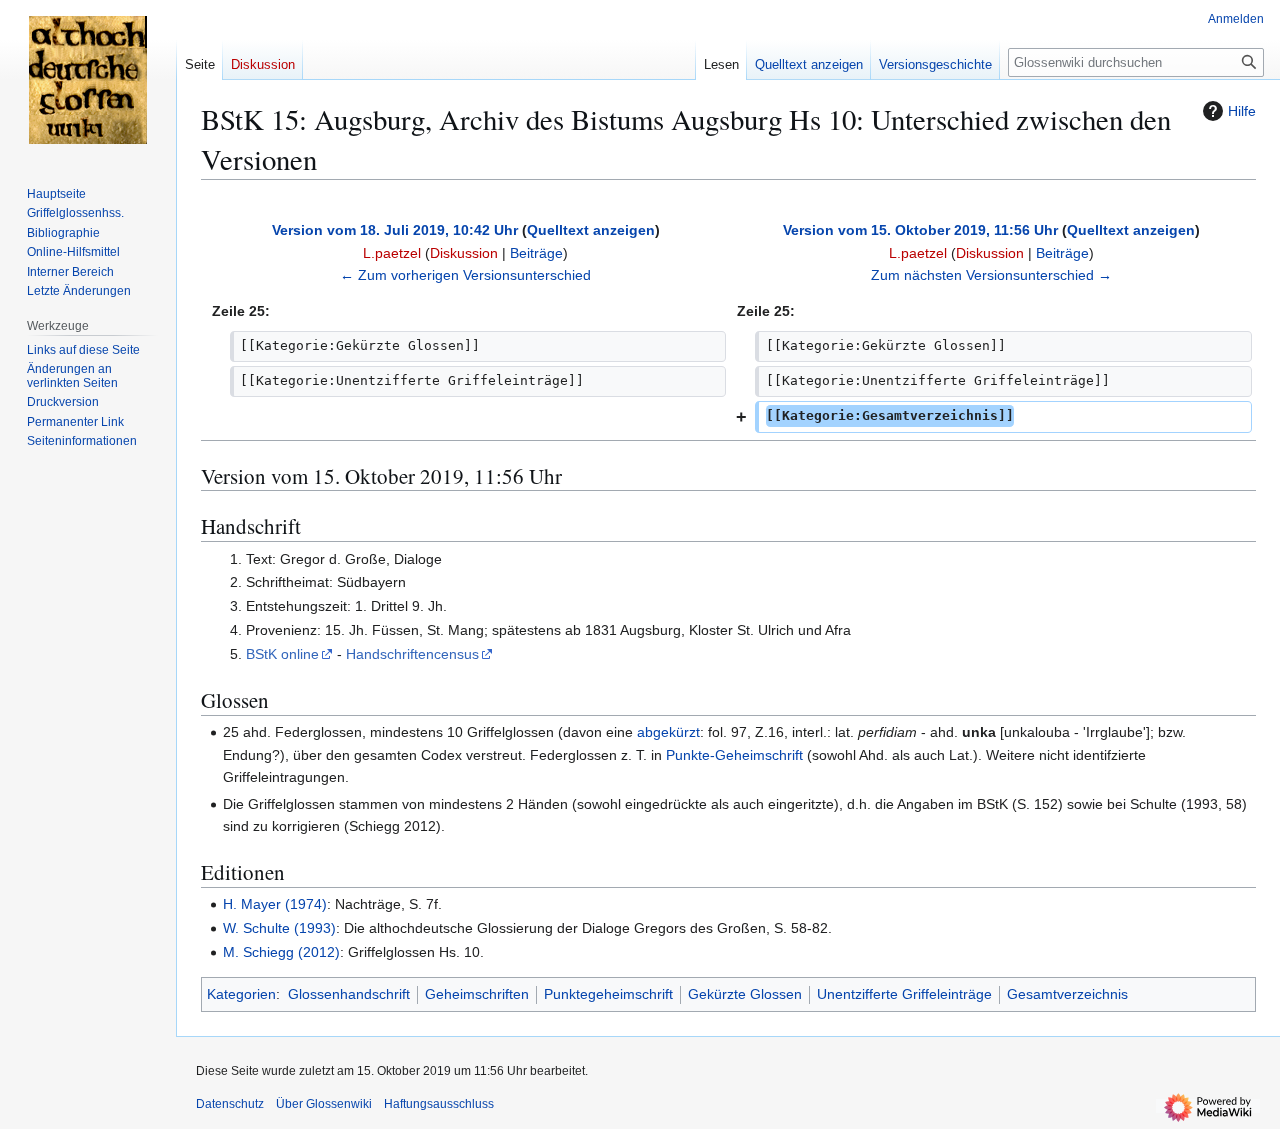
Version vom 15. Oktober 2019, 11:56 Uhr (920, 230)
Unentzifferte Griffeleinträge (904, 994)
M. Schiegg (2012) (281, 952)
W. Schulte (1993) (279, 928)
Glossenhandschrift (349, 994)
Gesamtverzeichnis (1067, 994)
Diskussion (464, 253)
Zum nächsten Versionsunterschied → (991, 275)
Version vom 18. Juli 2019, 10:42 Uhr (395, 230)
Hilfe (1242, 111)
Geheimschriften (477, 994)
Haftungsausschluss (439, 1104)
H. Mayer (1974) (275, 904)
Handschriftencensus (412, 654)
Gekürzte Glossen (745, 994)
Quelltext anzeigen (591, 230)
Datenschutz (230, 1104)
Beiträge (536, 253)
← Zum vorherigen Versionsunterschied (465, 275)
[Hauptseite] (88, 80)
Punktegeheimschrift (608, 994)
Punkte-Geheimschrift (736, 755)
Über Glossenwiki (324, 1104)
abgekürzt (668, 732)
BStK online (282, 654)
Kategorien (241, 994)
